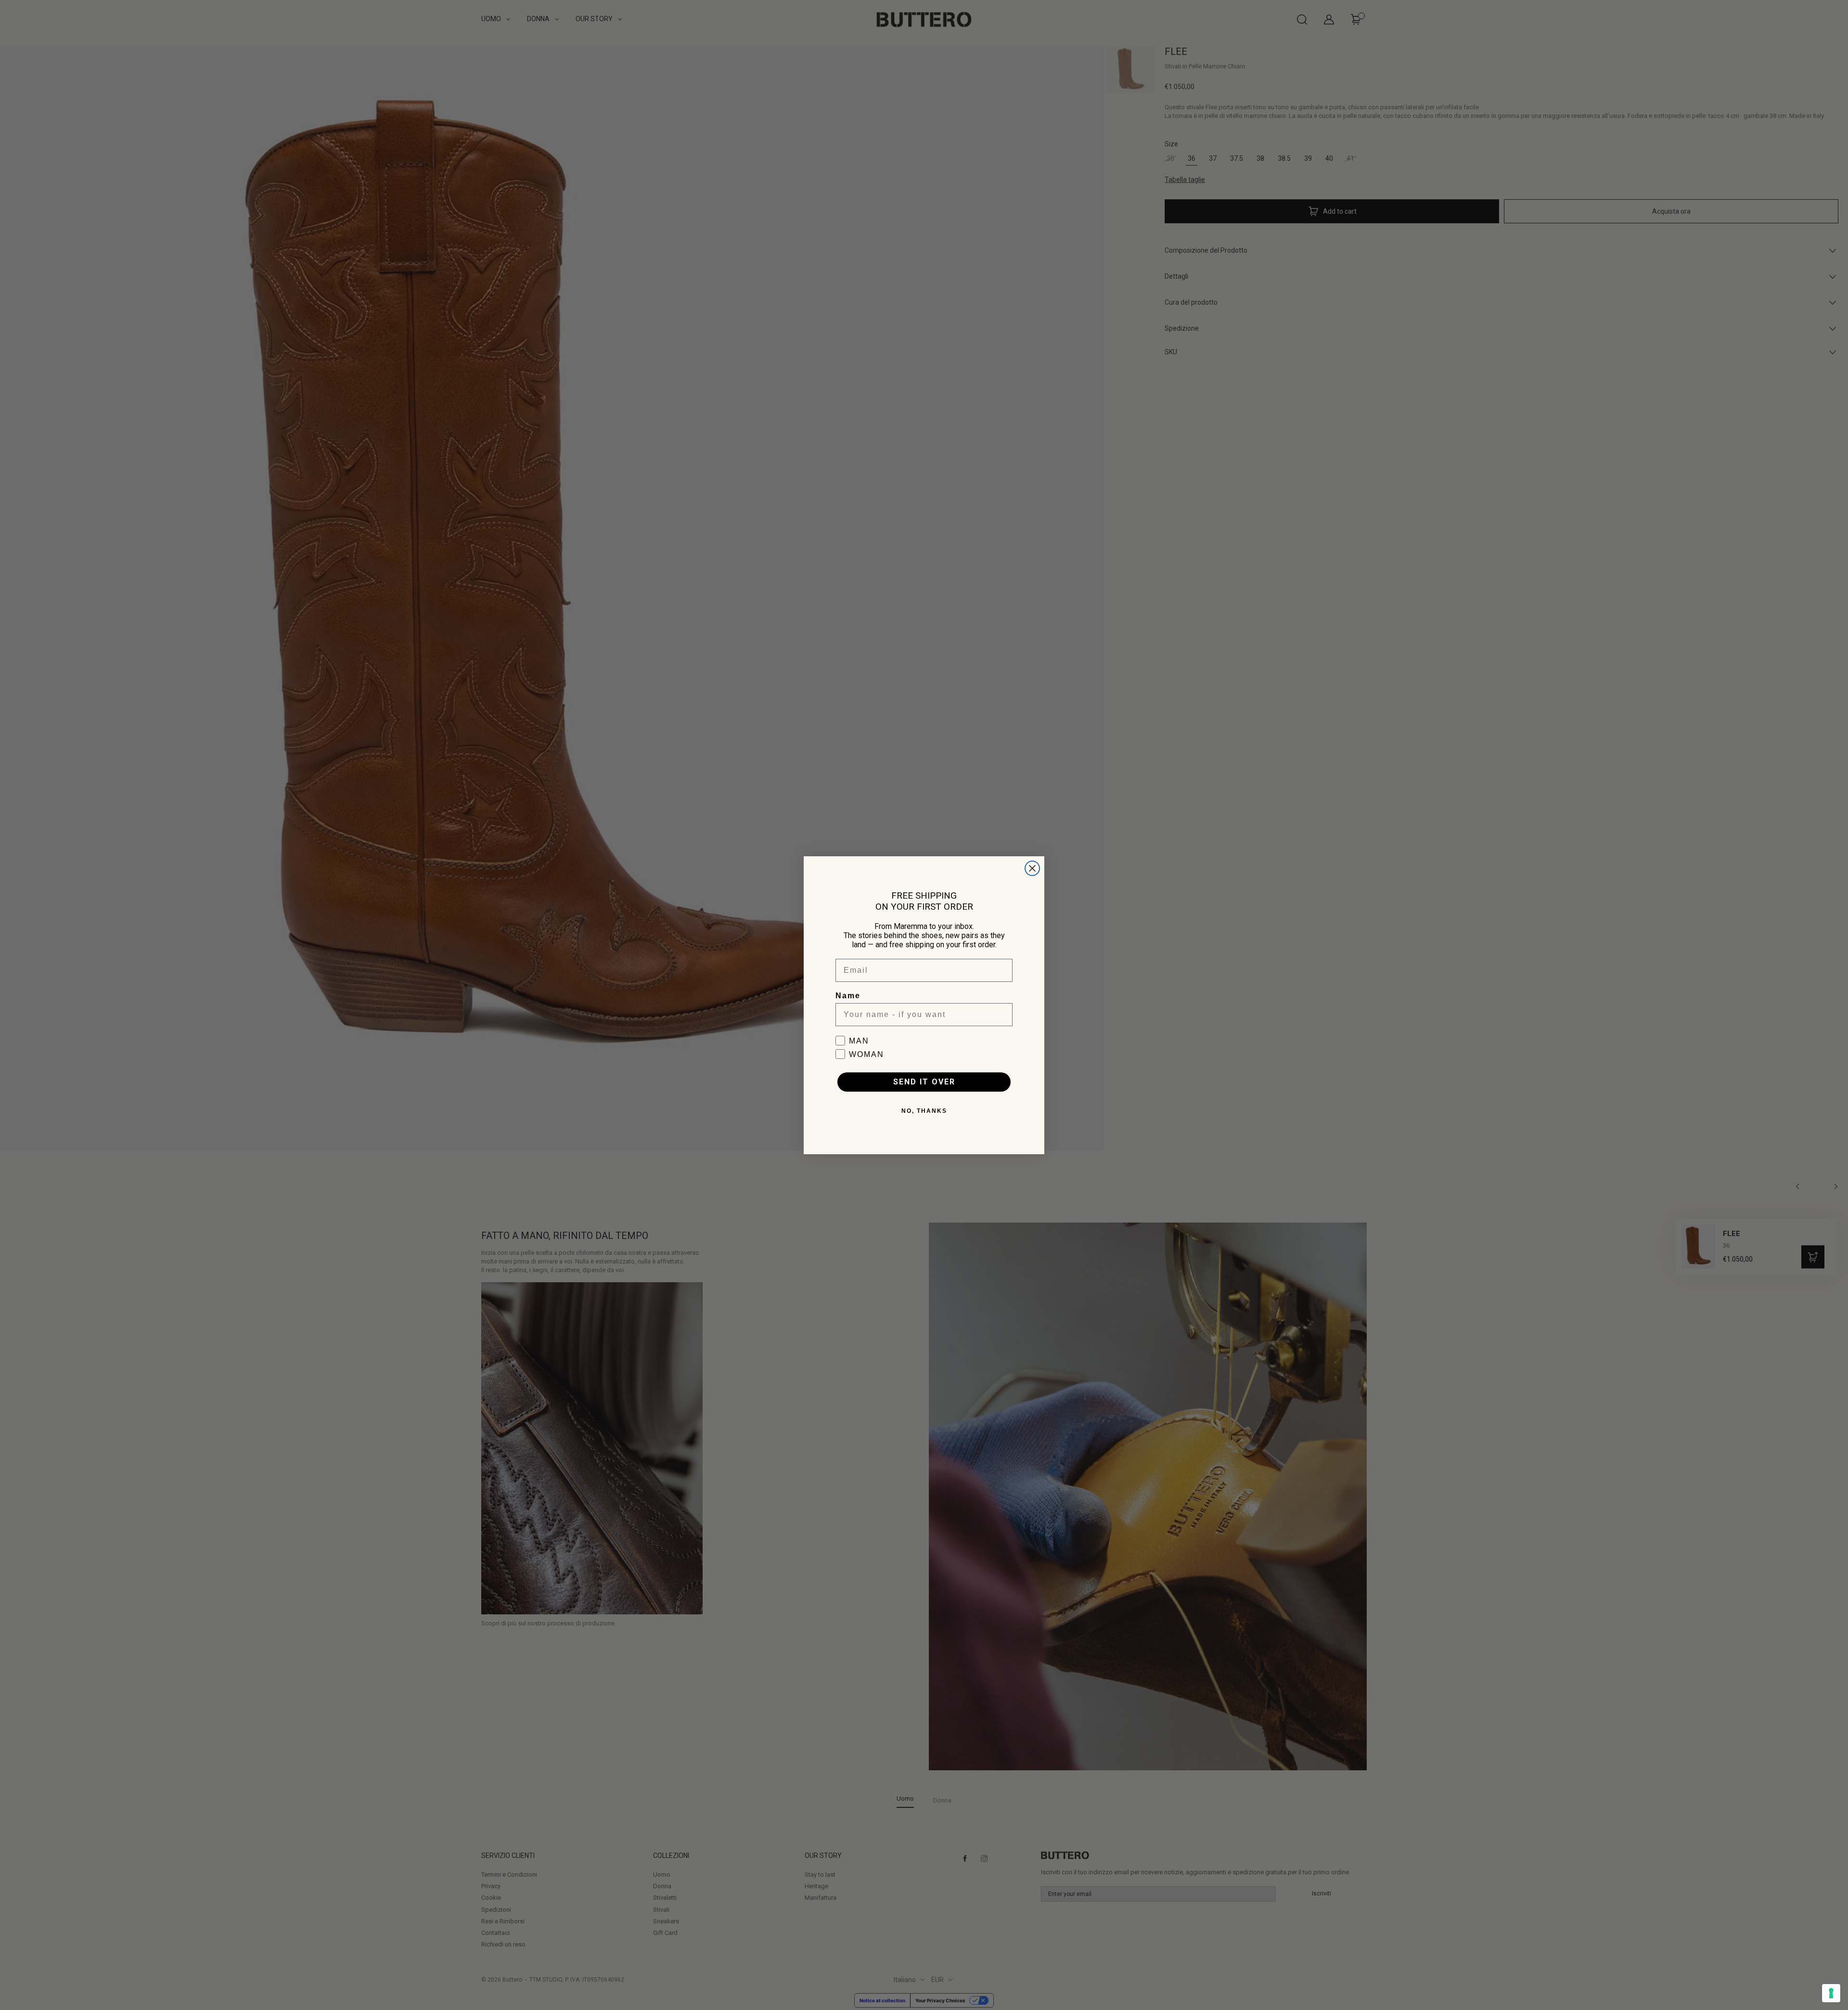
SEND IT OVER (924, 1082)
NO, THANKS (924, 1111)
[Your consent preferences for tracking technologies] (1831, 1993)
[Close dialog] (1032, 868)
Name (848, 996)
